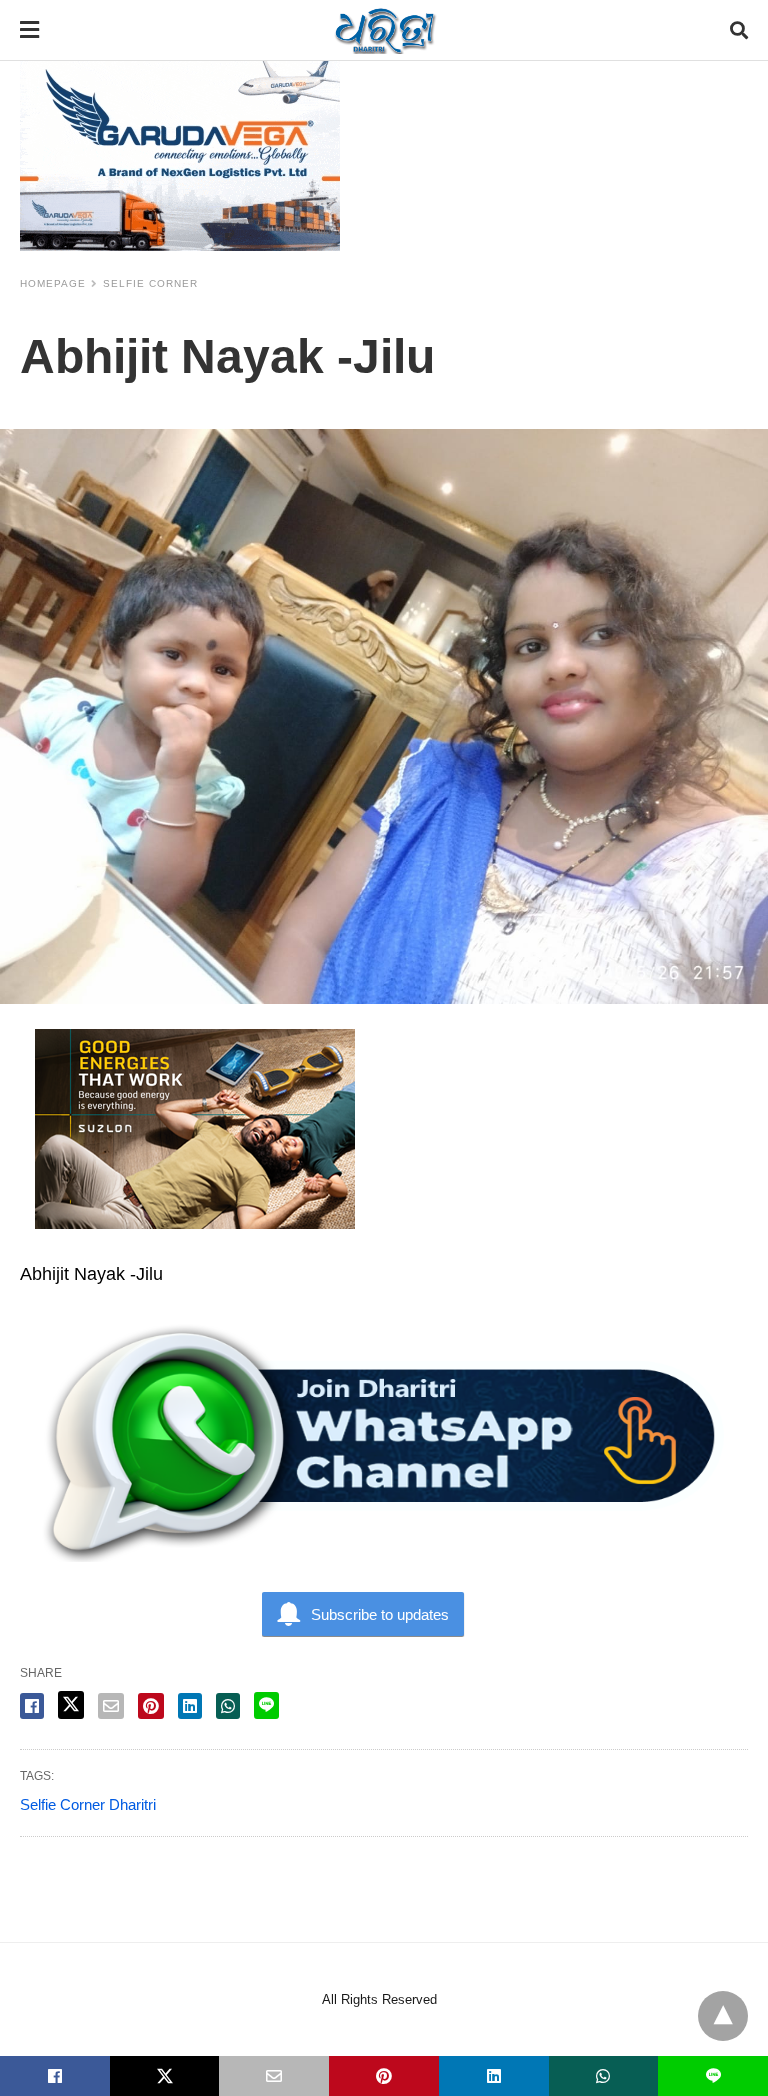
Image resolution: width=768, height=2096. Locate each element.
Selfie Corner (150, 283)
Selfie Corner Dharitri (88, 1804)
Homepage (53, 283)
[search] (739, 30)
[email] (274, 2076)
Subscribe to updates (380, 1614)
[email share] (111, 1706)
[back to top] (723, 2016)
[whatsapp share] (228, 1706)
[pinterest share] (151, 1706)
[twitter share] (71, 1705)
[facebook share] (32, 1706)
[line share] (266, 1705)
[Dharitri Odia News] (385, 30)
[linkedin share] (190, 1706)
